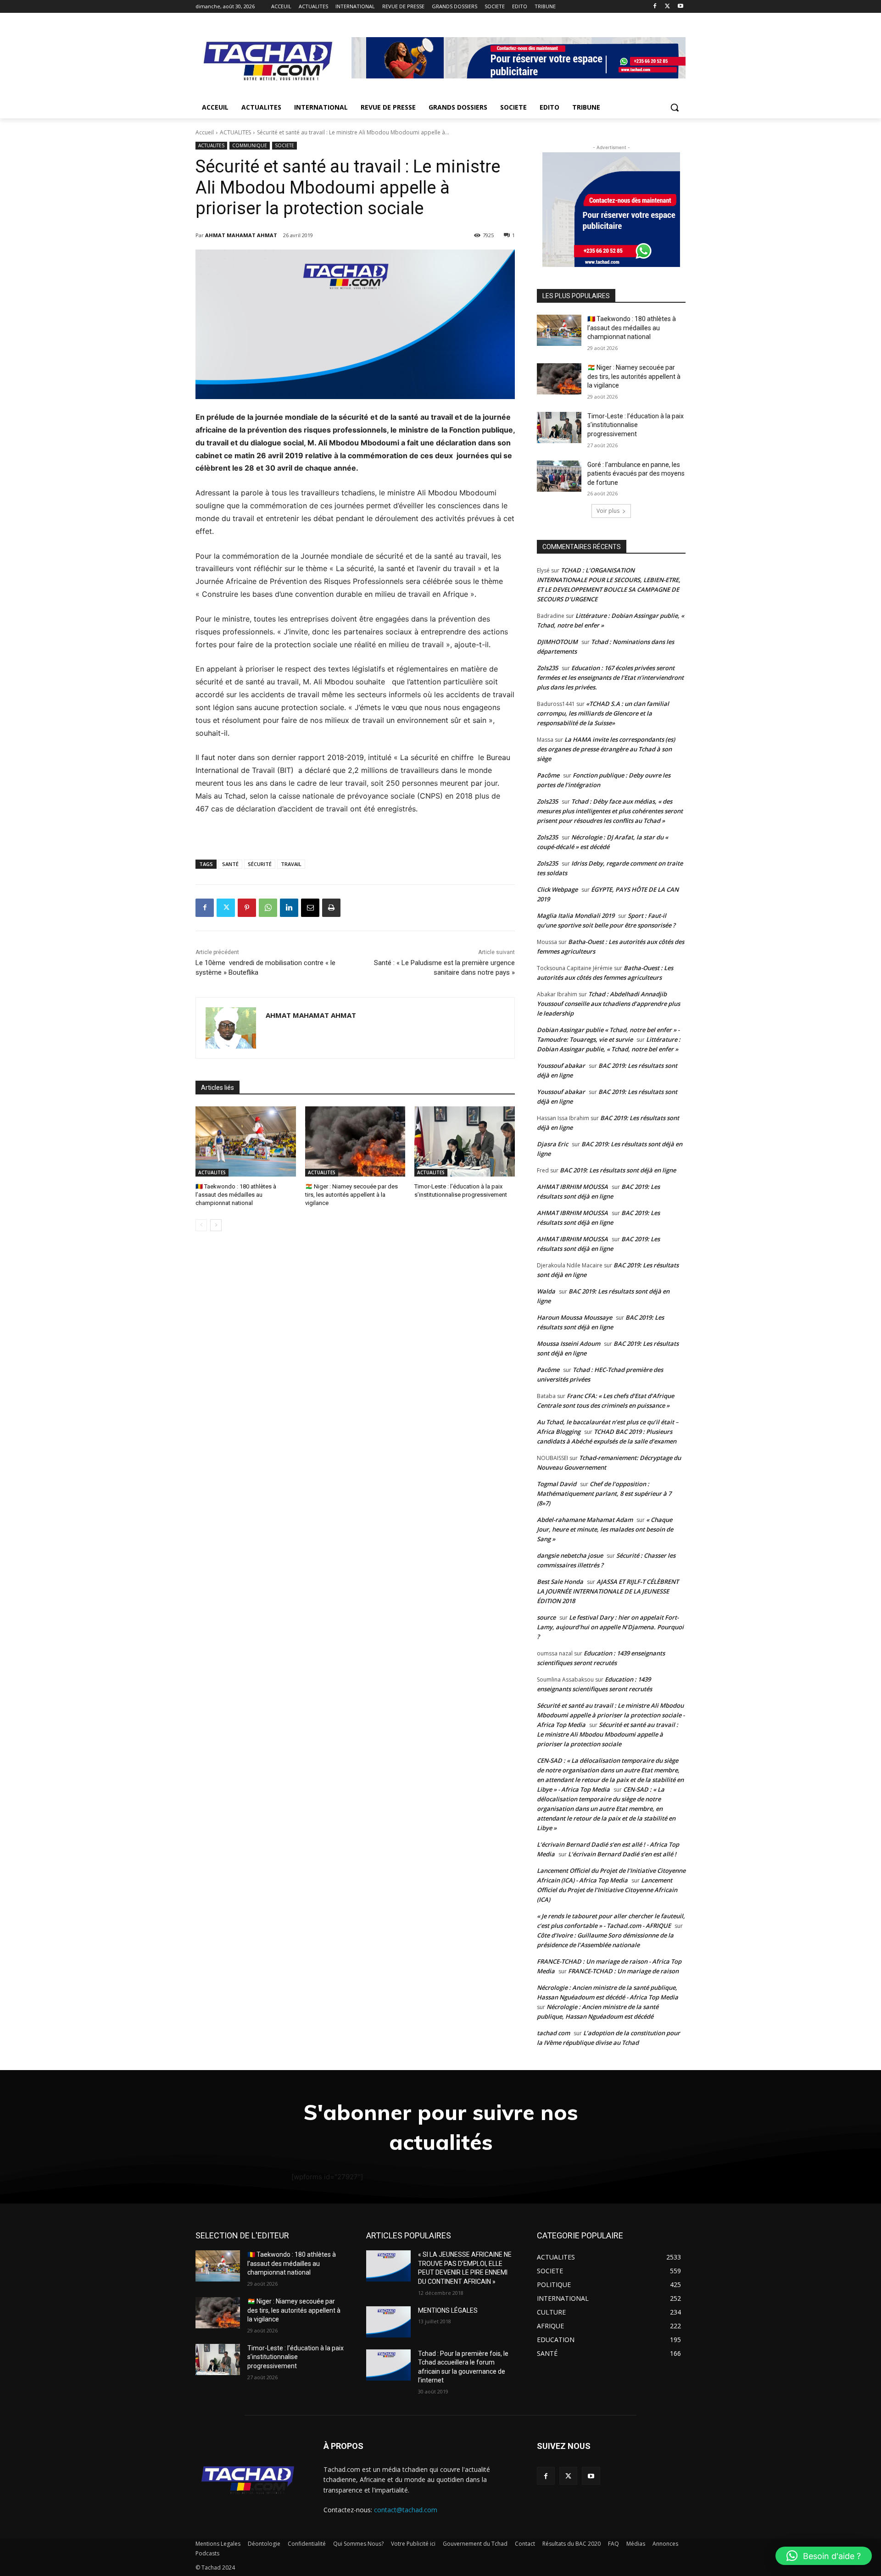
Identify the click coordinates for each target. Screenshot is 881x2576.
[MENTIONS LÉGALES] (388, 2322)
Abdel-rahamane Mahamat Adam (585, 1520)
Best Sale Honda (560, 1582)
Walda (546, 1291)
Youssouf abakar (561, 1066)
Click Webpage (557, 889)
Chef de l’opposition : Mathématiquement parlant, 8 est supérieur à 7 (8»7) (604, 1493)
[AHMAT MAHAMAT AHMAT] (231, 1028)
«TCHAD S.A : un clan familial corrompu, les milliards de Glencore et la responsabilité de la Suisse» (603, 713)
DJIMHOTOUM (557, 642)
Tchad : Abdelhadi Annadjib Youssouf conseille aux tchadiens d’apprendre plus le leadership (608, 1004)
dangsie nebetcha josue (570, 1555)
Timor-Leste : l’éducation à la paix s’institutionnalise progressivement (636, 425)
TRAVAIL (291, 864)
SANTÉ (230, 864)
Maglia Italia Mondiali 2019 (576, 916)
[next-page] (216, 1225)
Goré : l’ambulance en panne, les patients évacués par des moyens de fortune (636, 474)
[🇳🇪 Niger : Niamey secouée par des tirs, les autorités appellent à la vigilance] (355, 1141)
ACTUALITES (235, 132)
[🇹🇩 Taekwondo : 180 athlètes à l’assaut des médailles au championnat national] (246, 1141)
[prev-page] (201, 1225)
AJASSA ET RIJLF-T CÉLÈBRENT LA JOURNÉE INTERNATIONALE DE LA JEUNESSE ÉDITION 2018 (608, 1591)
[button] (675, 107)
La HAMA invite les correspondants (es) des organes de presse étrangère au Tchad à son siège (606, 749)
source (546, 1617)
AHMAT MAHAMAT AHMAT (241, 235)
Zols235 (547, 668)
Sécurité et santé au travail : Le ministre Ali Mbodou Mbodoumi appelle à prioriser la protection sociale (608, 1734)
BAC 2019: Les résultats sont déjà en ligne (618, 1170)
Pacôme (548, 775)
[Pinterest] (247, 908)
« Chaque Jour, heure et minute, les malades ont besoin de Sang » (605, 1529)
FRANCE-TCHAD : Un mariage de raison (623, 1971)
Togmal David (557, 1484)
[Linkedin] (289, 908)
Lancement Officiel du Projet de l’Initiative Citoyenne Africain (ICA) (607, 1890)
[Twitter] (667, 7)
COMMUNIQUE (250, 145)
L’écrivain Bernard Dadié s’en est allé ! (622, 1854)
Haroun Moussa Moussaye (574, 1317)
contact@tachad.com (406, 2510)
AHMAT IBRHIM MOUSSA (572, 1187)
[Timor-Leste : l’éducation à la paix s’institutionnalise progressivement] (465, 1141)
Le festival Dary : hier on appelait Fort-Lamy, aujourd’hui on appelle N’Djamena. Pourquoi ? (610, 1627)
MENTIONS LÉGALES (448, 2310)
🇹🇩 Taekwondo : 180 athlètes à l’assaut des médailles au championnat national (236, 1195)
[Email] (310, 908)
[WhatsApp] (268, 908)
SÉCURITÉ (260, 864)
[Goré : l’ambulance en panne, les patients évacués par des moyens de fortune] (559, 476)
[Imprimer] (331, 908)
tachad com (553, 2033)
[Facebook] (655, 7)
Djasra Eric (552, 1144)
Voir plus (608, 511)
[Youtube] (680, 7)
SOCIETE (284, 145)
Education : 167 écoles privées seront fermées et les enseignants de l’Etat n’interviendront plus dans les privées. (610, 677)
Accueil (205, 132)
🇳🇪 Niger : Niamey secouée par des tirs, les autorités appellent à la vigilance (351, 1195)
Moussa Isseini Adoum (569, 1344)
